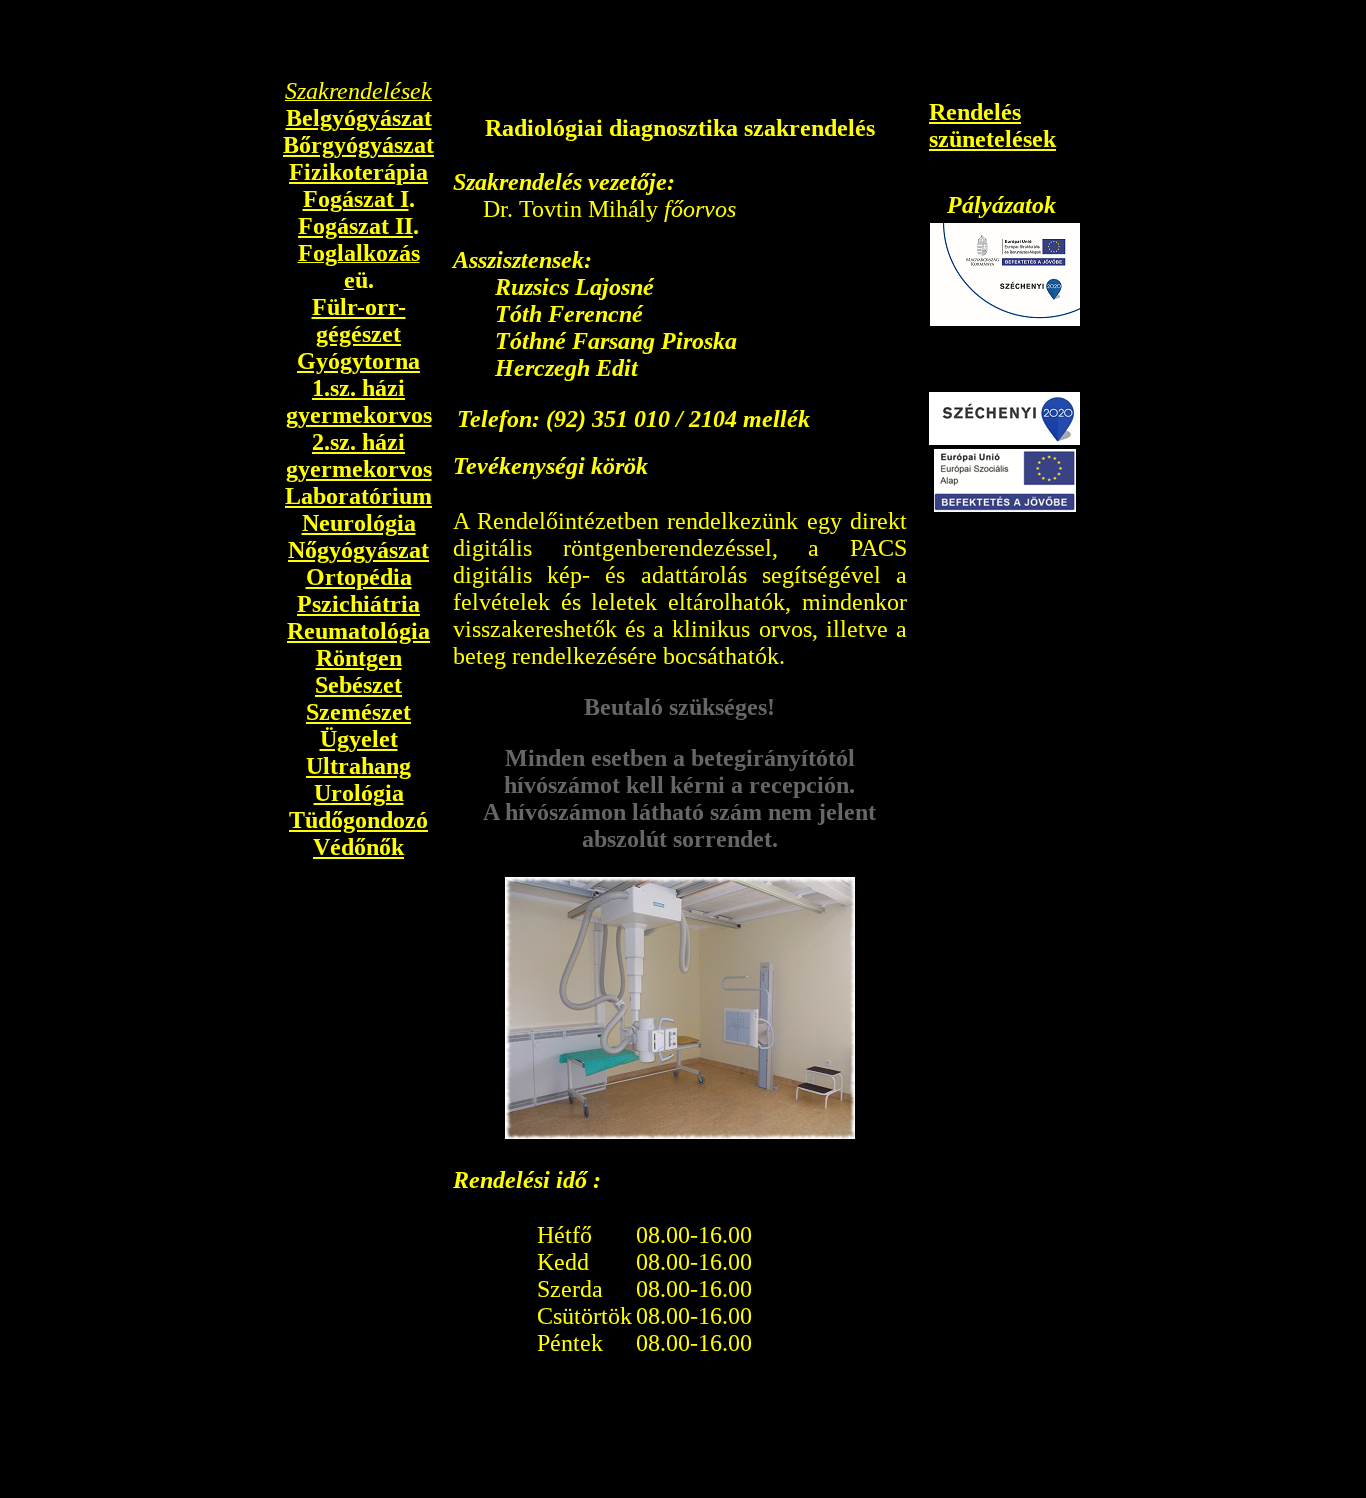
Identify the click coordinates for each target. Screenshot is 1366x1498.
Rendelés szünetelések (992, 125)
